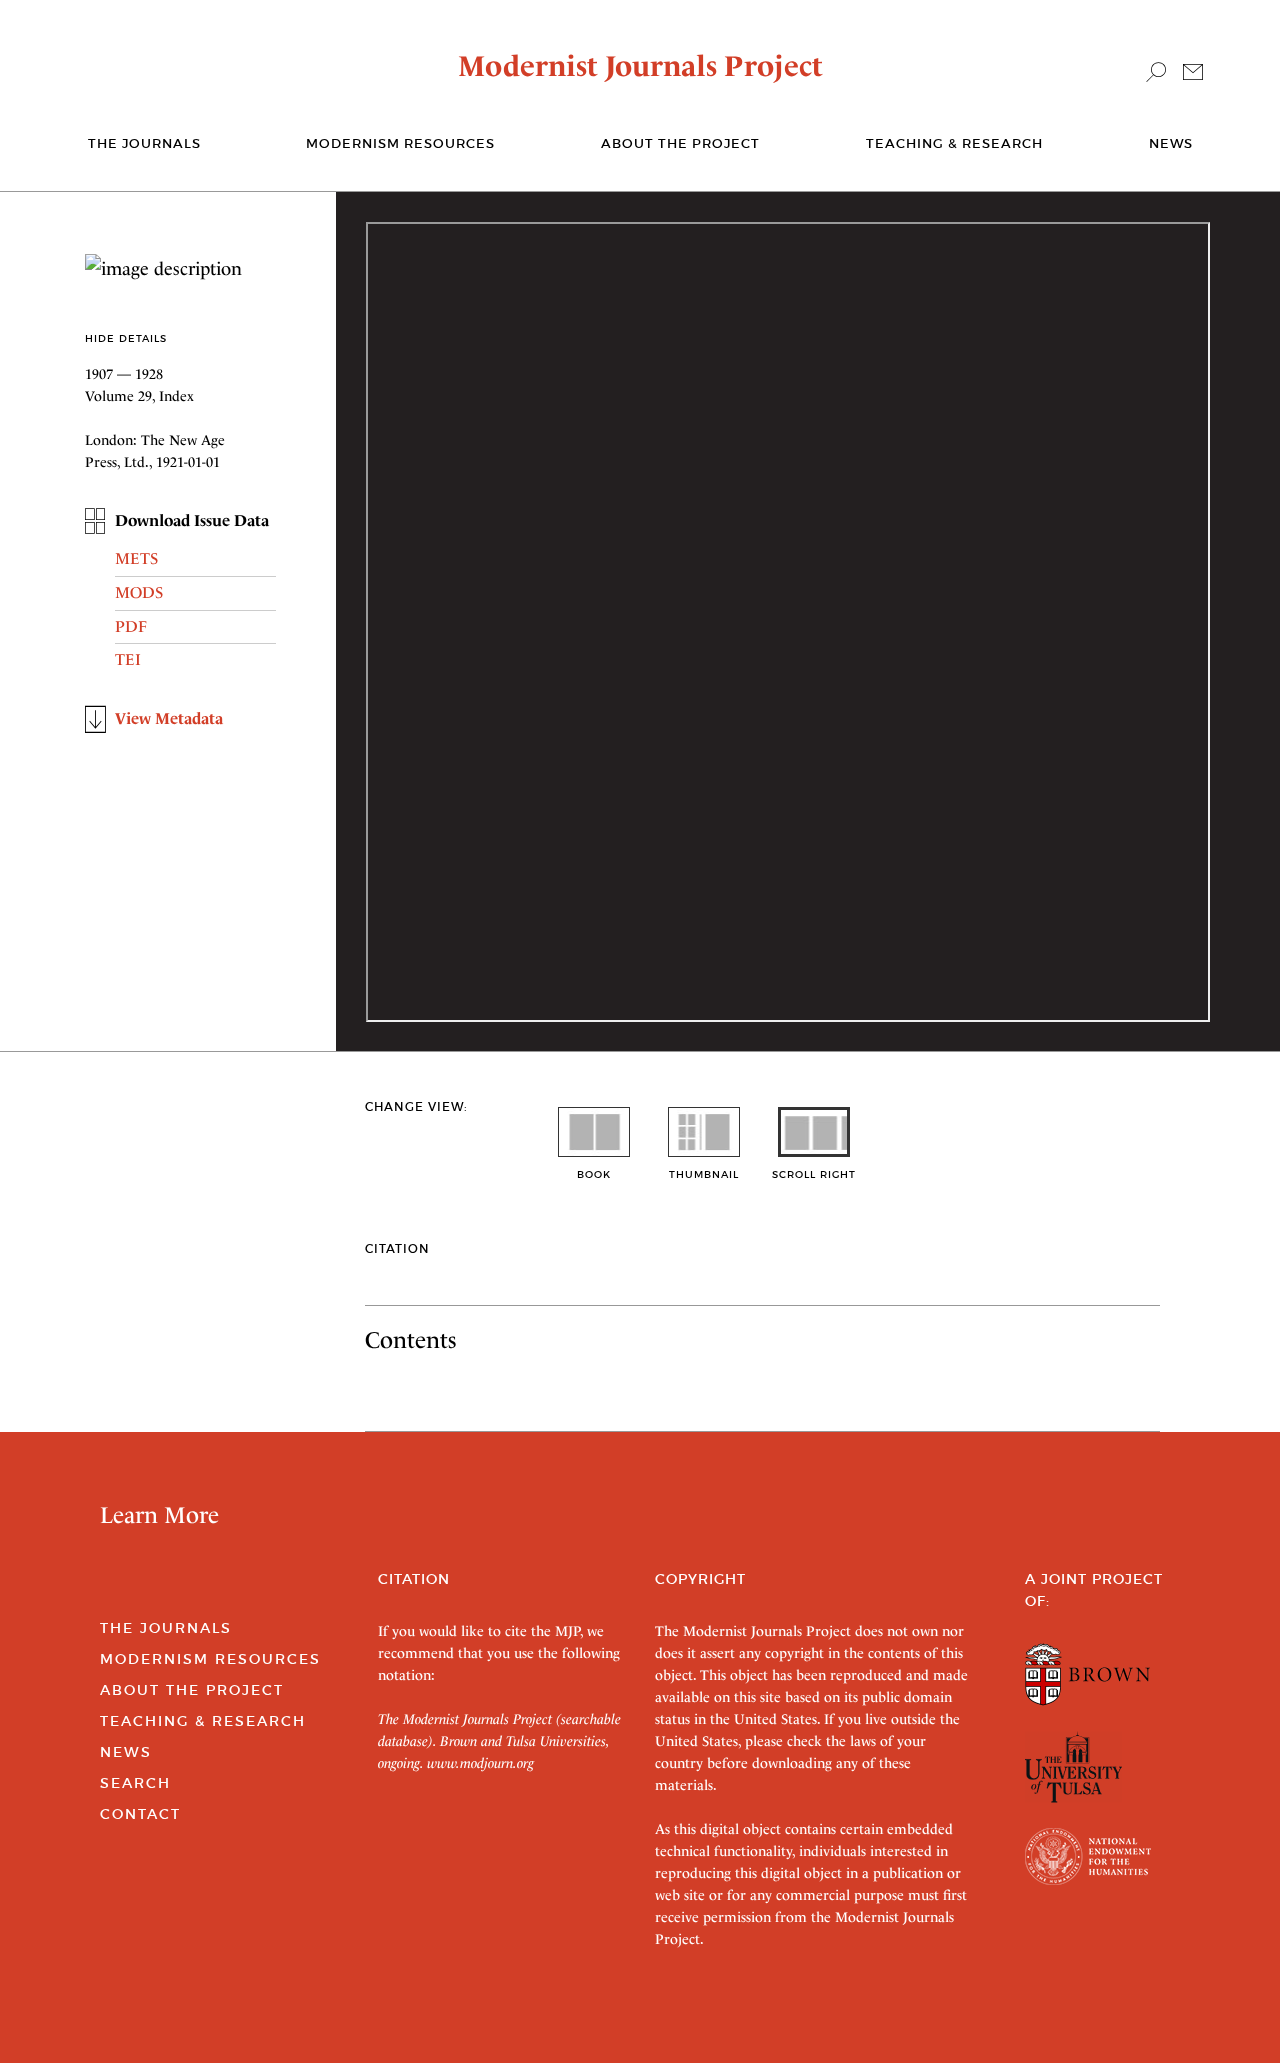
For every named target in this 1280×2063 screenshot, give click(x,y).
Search (135, 1783)
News (1171, 143)
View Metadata (169, 718)
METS (136, 558)
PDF (131, 626)
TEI (128, 659)
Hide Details (126, 338)
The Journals (166, 1628)
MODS (139, 592)
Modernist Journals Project (640, 66)
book (594, 1174)
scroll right (814, 1174)
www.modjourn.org (480, 1763)
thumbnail (704, 1174)
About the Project (680, 143)
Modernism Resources (400, 143)
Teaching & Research (954, 143)
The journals (144, 143)
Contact (140, 1814)
